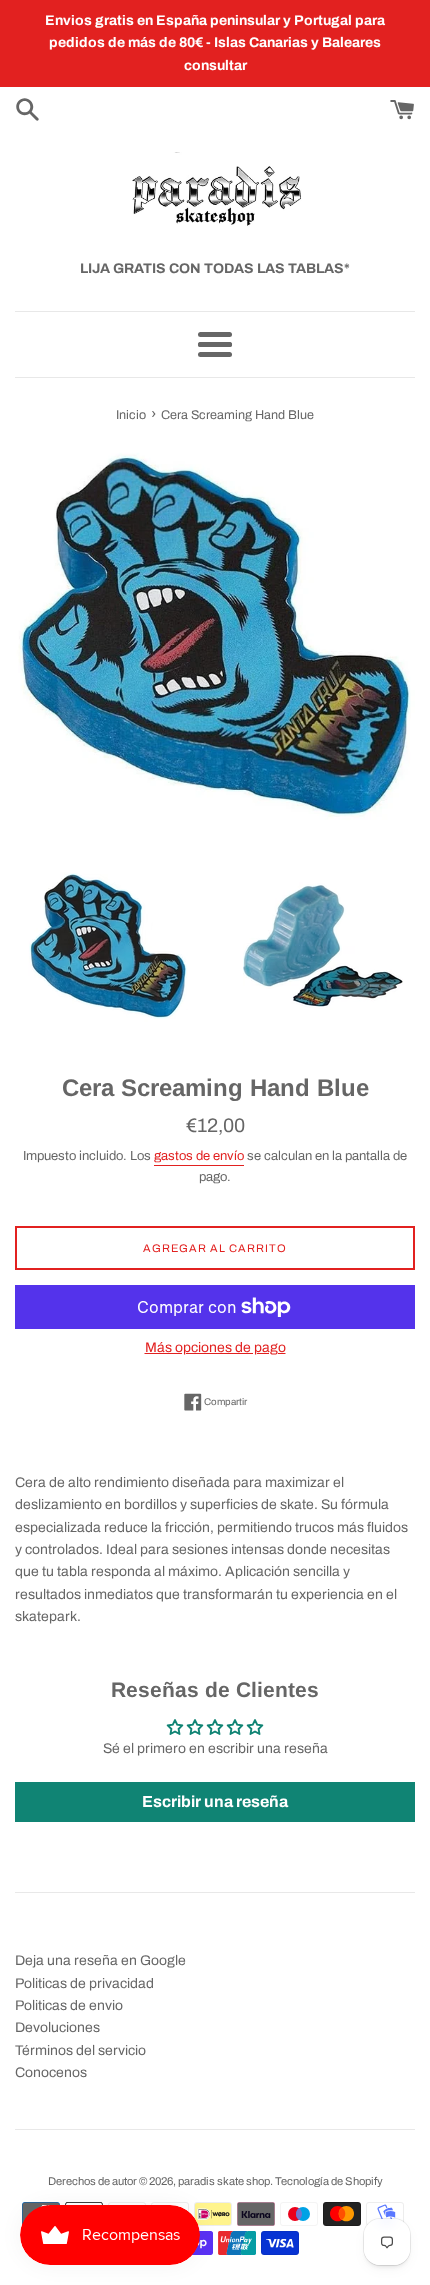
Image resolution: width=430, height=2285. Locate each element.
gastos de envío (199, 1156)
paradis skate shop (224, 2181)
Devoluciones (57, 2027)
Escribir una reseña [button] (215, 1801)
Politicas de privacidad (84, 1983)
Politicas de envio (69, 2005)
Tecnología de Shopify (329, 2181)
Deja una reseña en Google (100, 1960)
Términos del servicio (80, 2050)
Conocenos (51, 2072)
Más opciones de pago (215, 1347)
